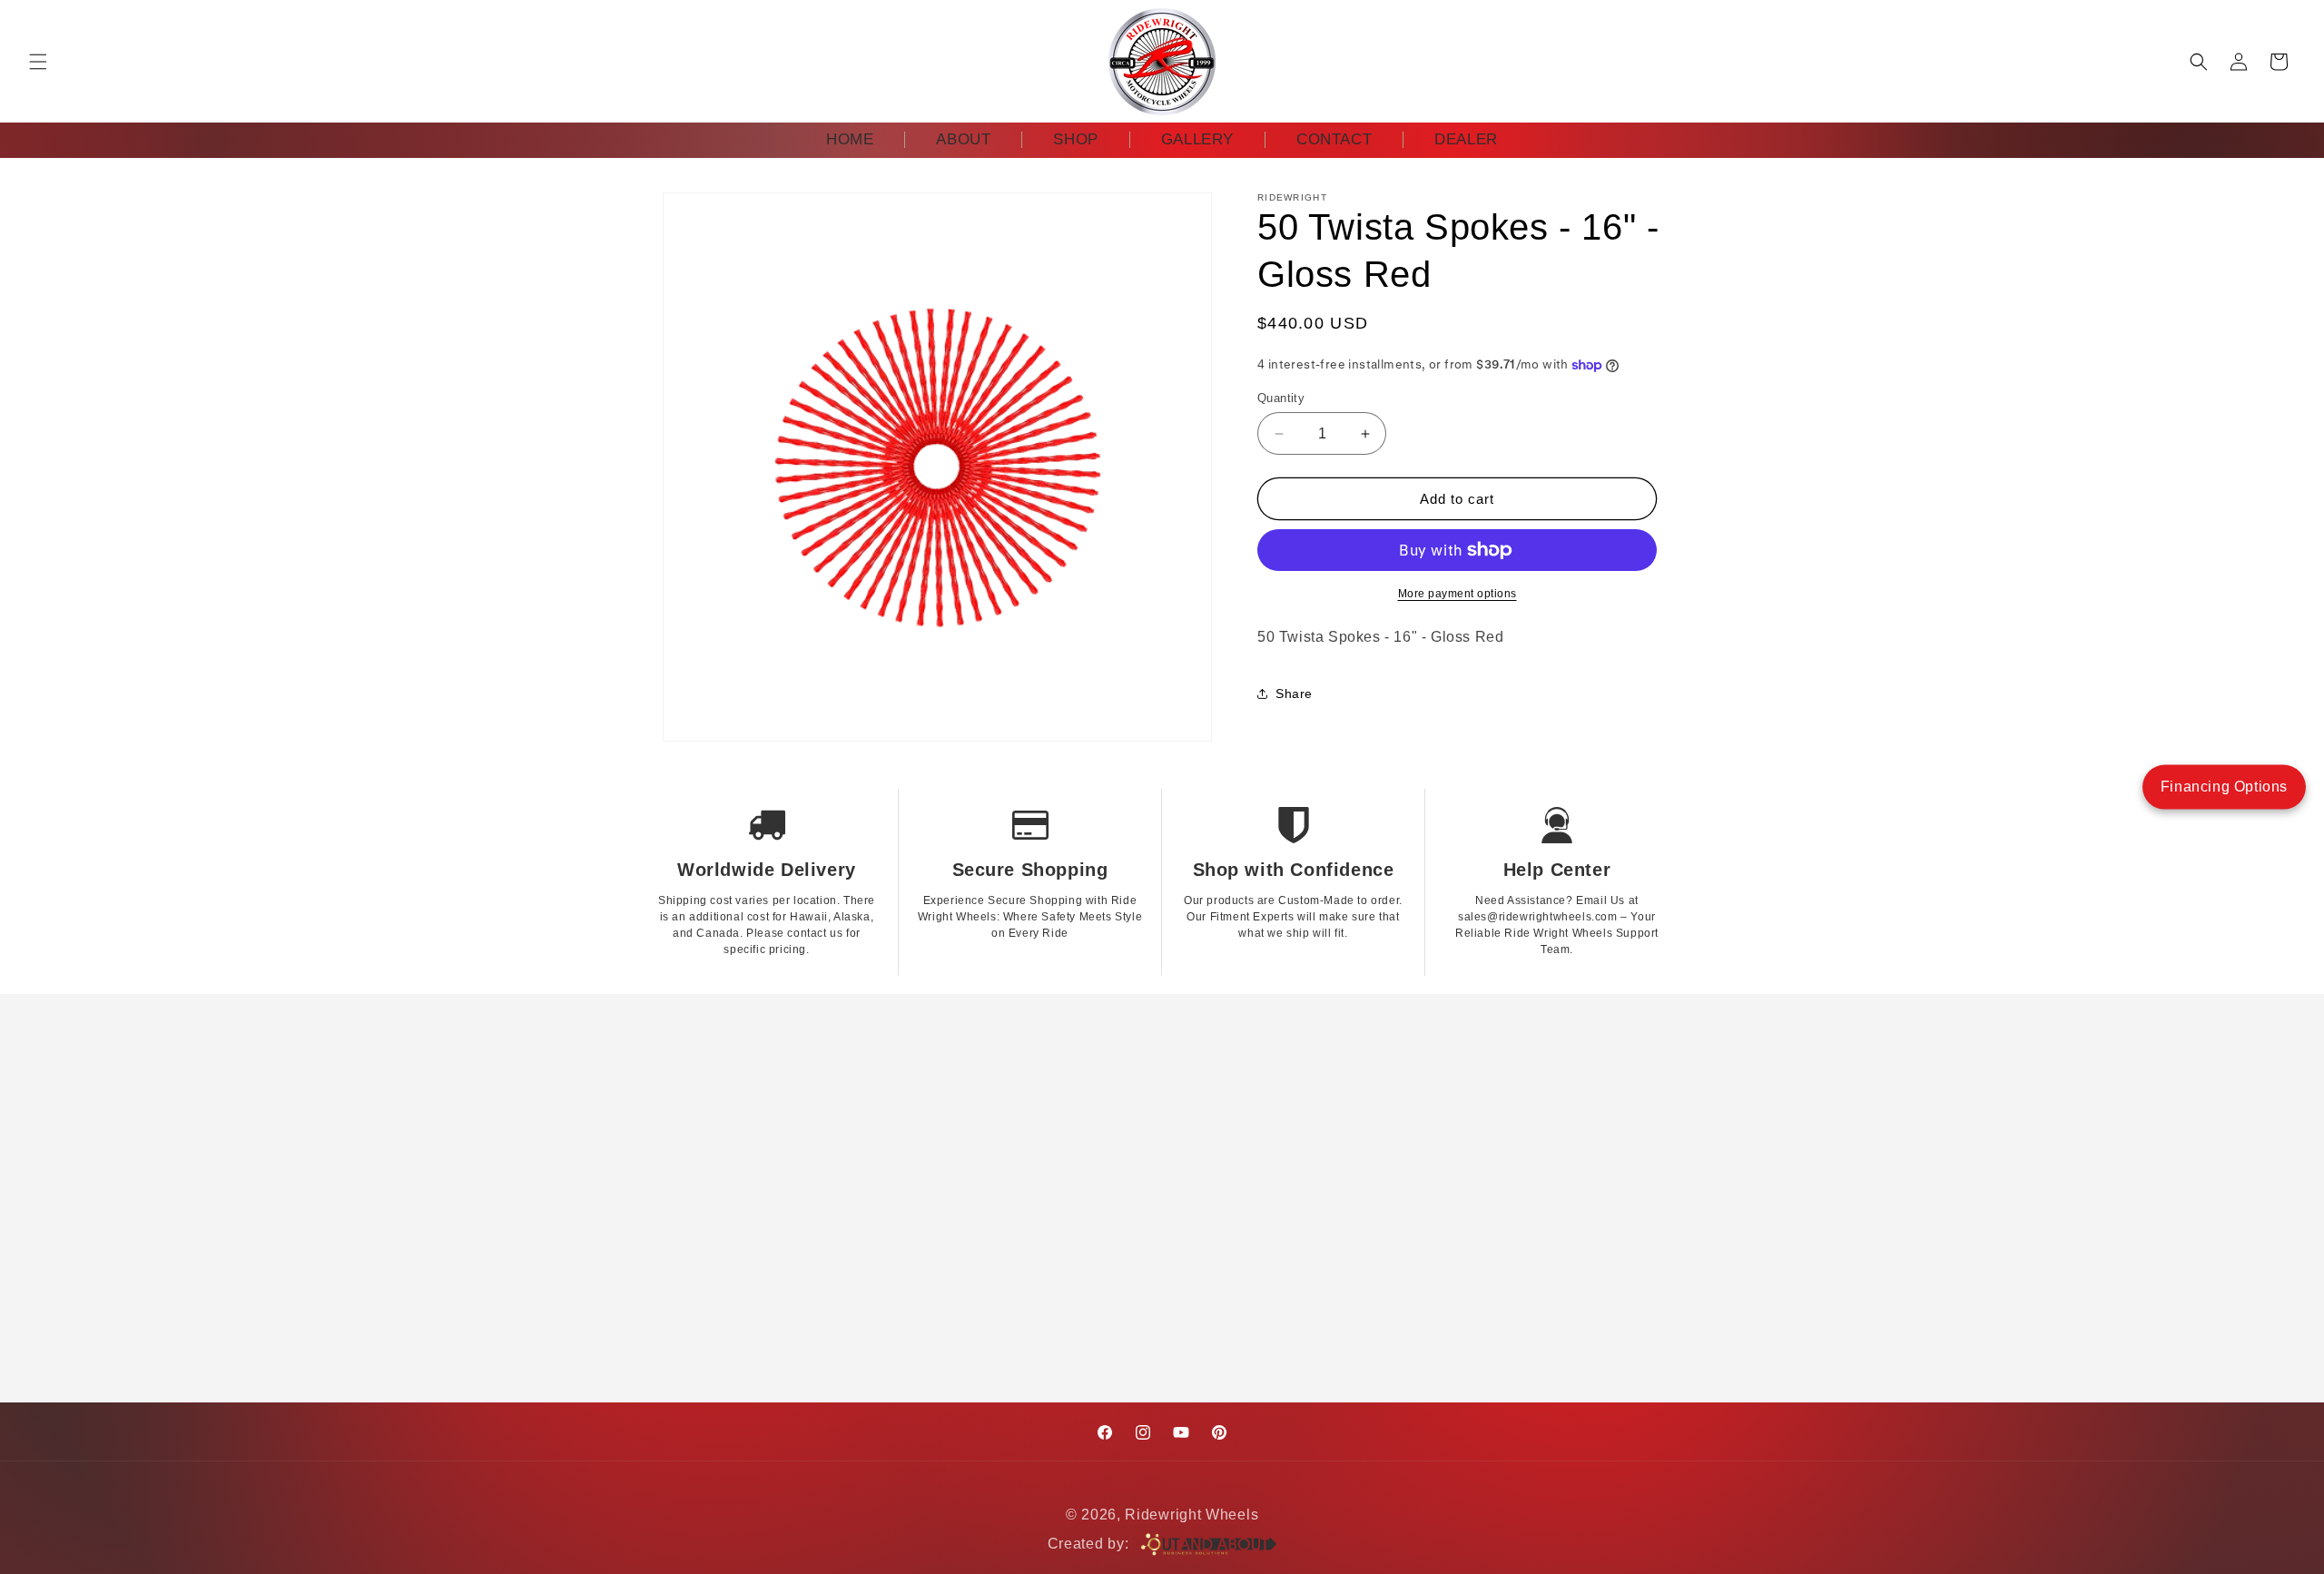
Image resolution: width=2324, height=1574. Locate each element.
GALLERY (1197, 139)
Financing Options (2224, 787)
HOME (850, 139)
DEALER (1466, 139)
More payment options (1457, 594)
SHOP (1075, 139)
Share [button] (1294, 694)
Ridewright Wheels (1192, 1515)
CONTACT (1334, 139)
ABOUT (963, 139)
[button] (38, 62)
